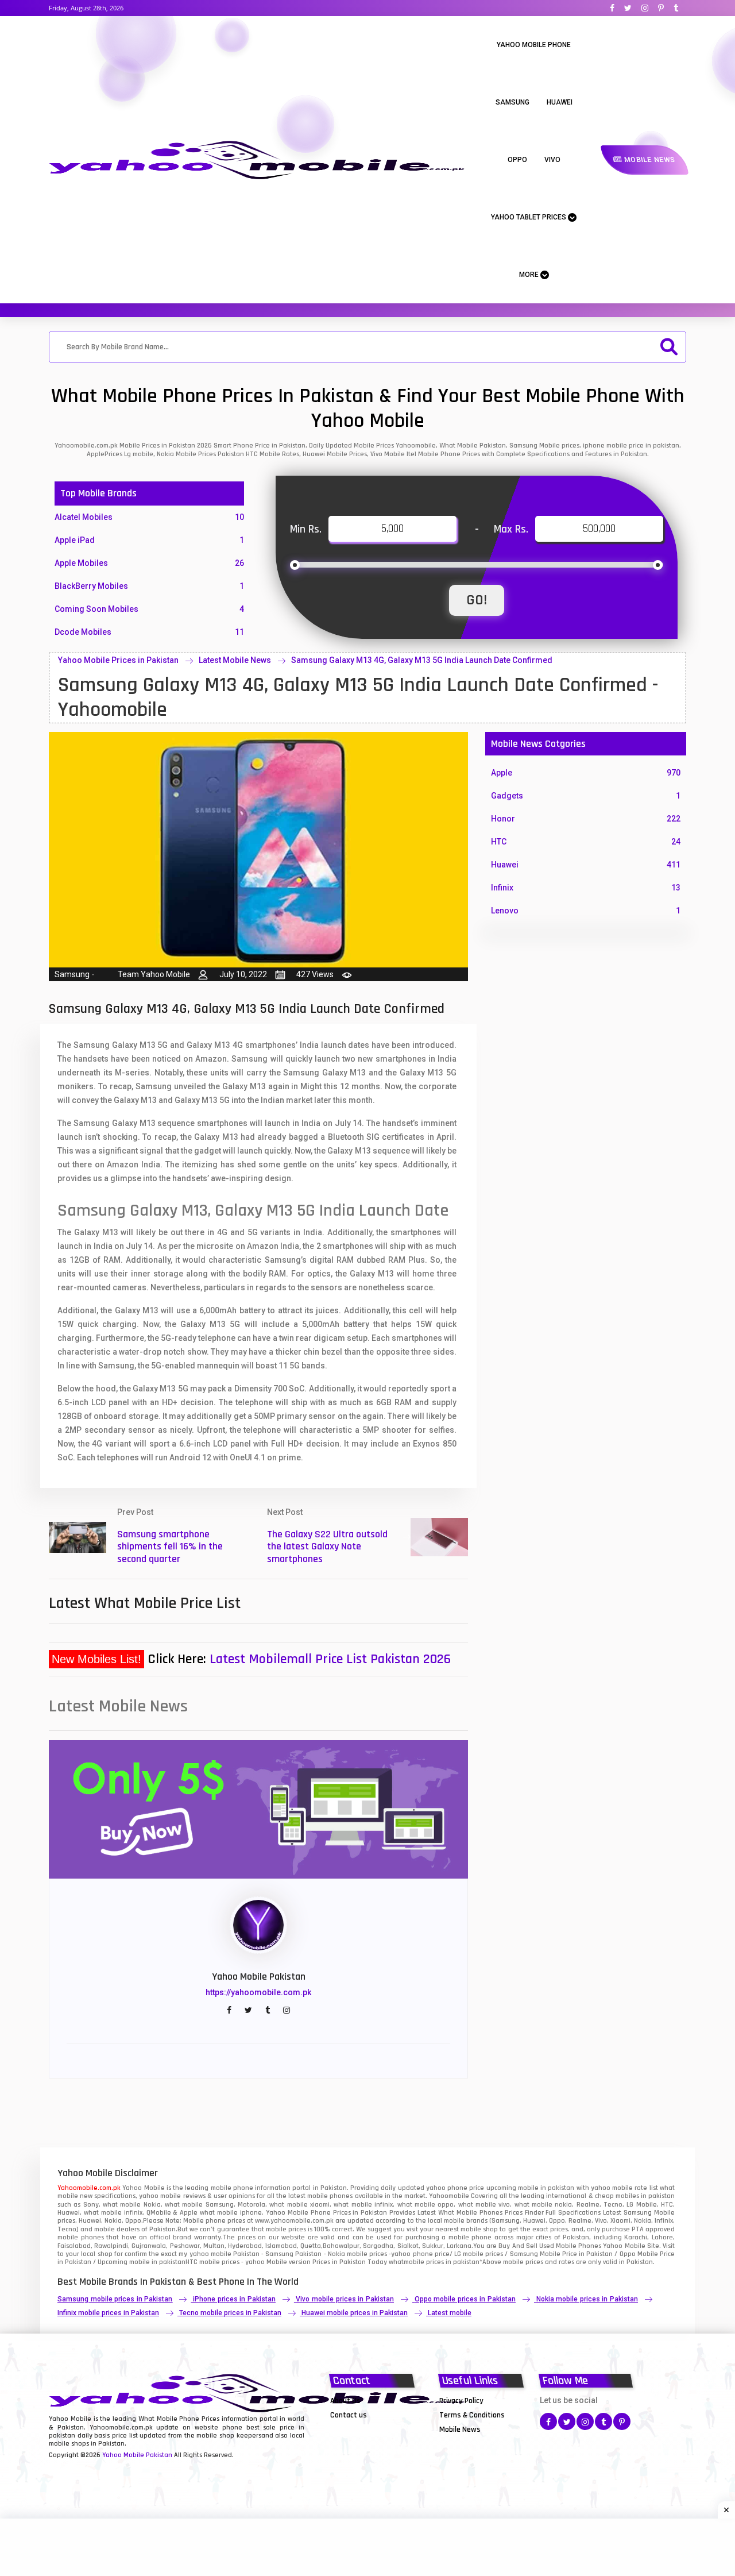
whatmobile (407, 2262)
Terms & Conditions (472, 2415)
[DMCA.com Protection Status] (359, 2429)
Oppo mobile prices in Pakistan (465, 2299)
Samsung (512, 102)
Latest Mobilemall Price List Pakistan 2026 (330, 1659)
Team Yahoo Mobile (154, 974)
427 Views (315, 974)
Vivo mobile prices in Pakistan (345, 2299)
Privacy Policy (461, 2401)
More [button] (530, 275)
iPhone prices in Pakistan (234, 2299)
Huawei (560, 102)
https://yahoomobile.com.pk (258, 1992)
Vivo (552, 160)
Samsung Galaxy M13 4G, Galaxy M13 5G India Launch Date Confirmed (422, 660)
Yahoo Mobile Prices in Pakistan (118, 660)
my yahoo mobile (205, 2254)
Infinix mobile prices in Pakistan (108, 2313)
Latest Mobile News (235, 660)
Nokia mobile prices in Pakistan (587, 2299)
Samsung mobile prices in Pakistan (115, 2299)
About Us (345, 2401)
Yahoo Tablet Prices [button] (529, 217)
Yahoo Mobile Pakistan (137, 2455)
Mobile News (649, 160)
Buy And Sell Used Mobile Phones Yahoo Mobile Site (579, 2246)
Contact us (349, 2415)
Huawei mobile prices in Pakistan (355, 2313)
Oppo (517, 160)
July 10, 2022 (243, 974)
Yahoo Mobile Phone (534, 45)
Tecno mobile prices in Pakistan (230, 2313)
